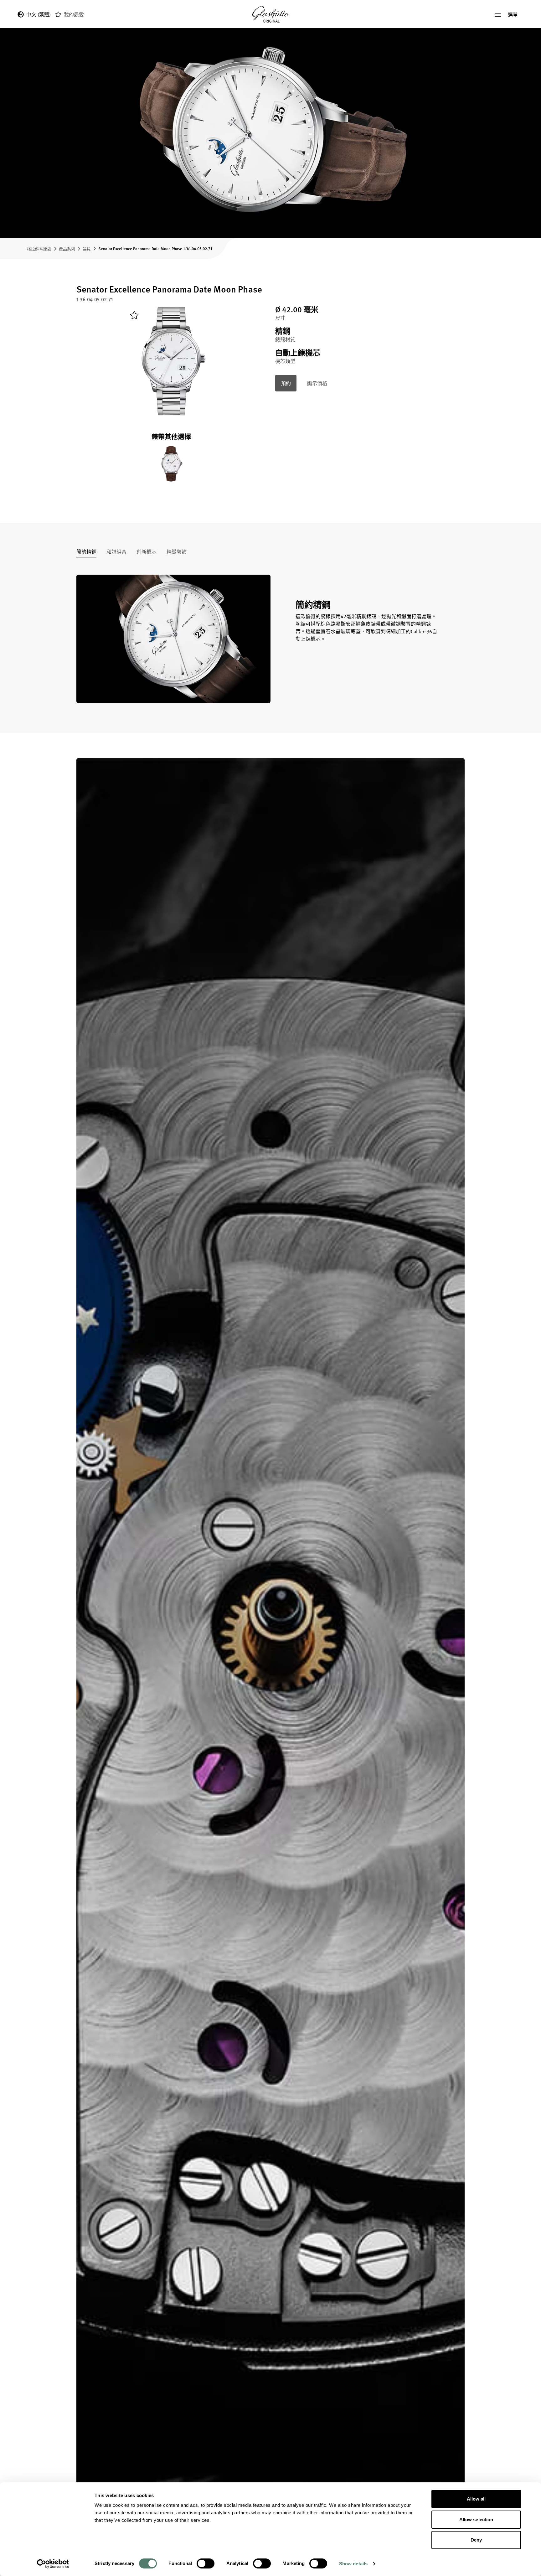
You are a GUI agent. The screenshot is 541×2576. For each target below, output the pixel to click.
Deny (476, 2540)
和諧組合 (116, 552)
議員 (87, 248)
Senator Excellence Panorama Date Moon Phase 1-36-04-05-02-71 (155, 248)
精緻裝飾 (177, 552)
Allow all (476, 2499)
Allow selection (476, 2519)
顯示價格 (317, 383)
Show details (353, 2564)
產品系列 (67, 248)
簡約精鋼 (86, 552)
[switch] (206, 2563)
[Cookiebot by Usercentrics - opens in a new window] (53, 2564)
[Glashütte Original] (270, 15)
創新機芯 (147, 552)
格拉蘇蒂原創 (39, 248)
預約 (286, 383)
